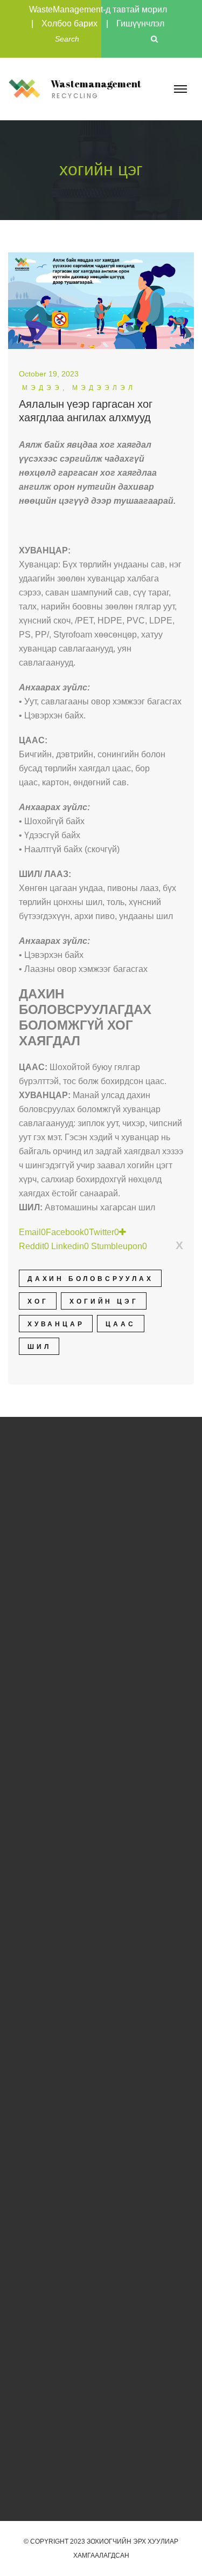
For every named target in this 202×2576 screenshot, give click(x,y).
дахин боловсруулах (90, 1279)
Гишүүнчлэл (140, 23)
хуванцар (56, 1324)
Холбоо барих (69, 23)
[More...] (123, 1232)
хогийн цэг (104, 1301)
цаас (120, 1324)
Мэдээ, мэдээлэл (79, 388)
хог (38, 1301)
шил (39, 1347)
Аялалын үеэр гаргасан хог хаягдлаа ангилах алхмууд (86, 411)
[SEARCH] (155, 39)
